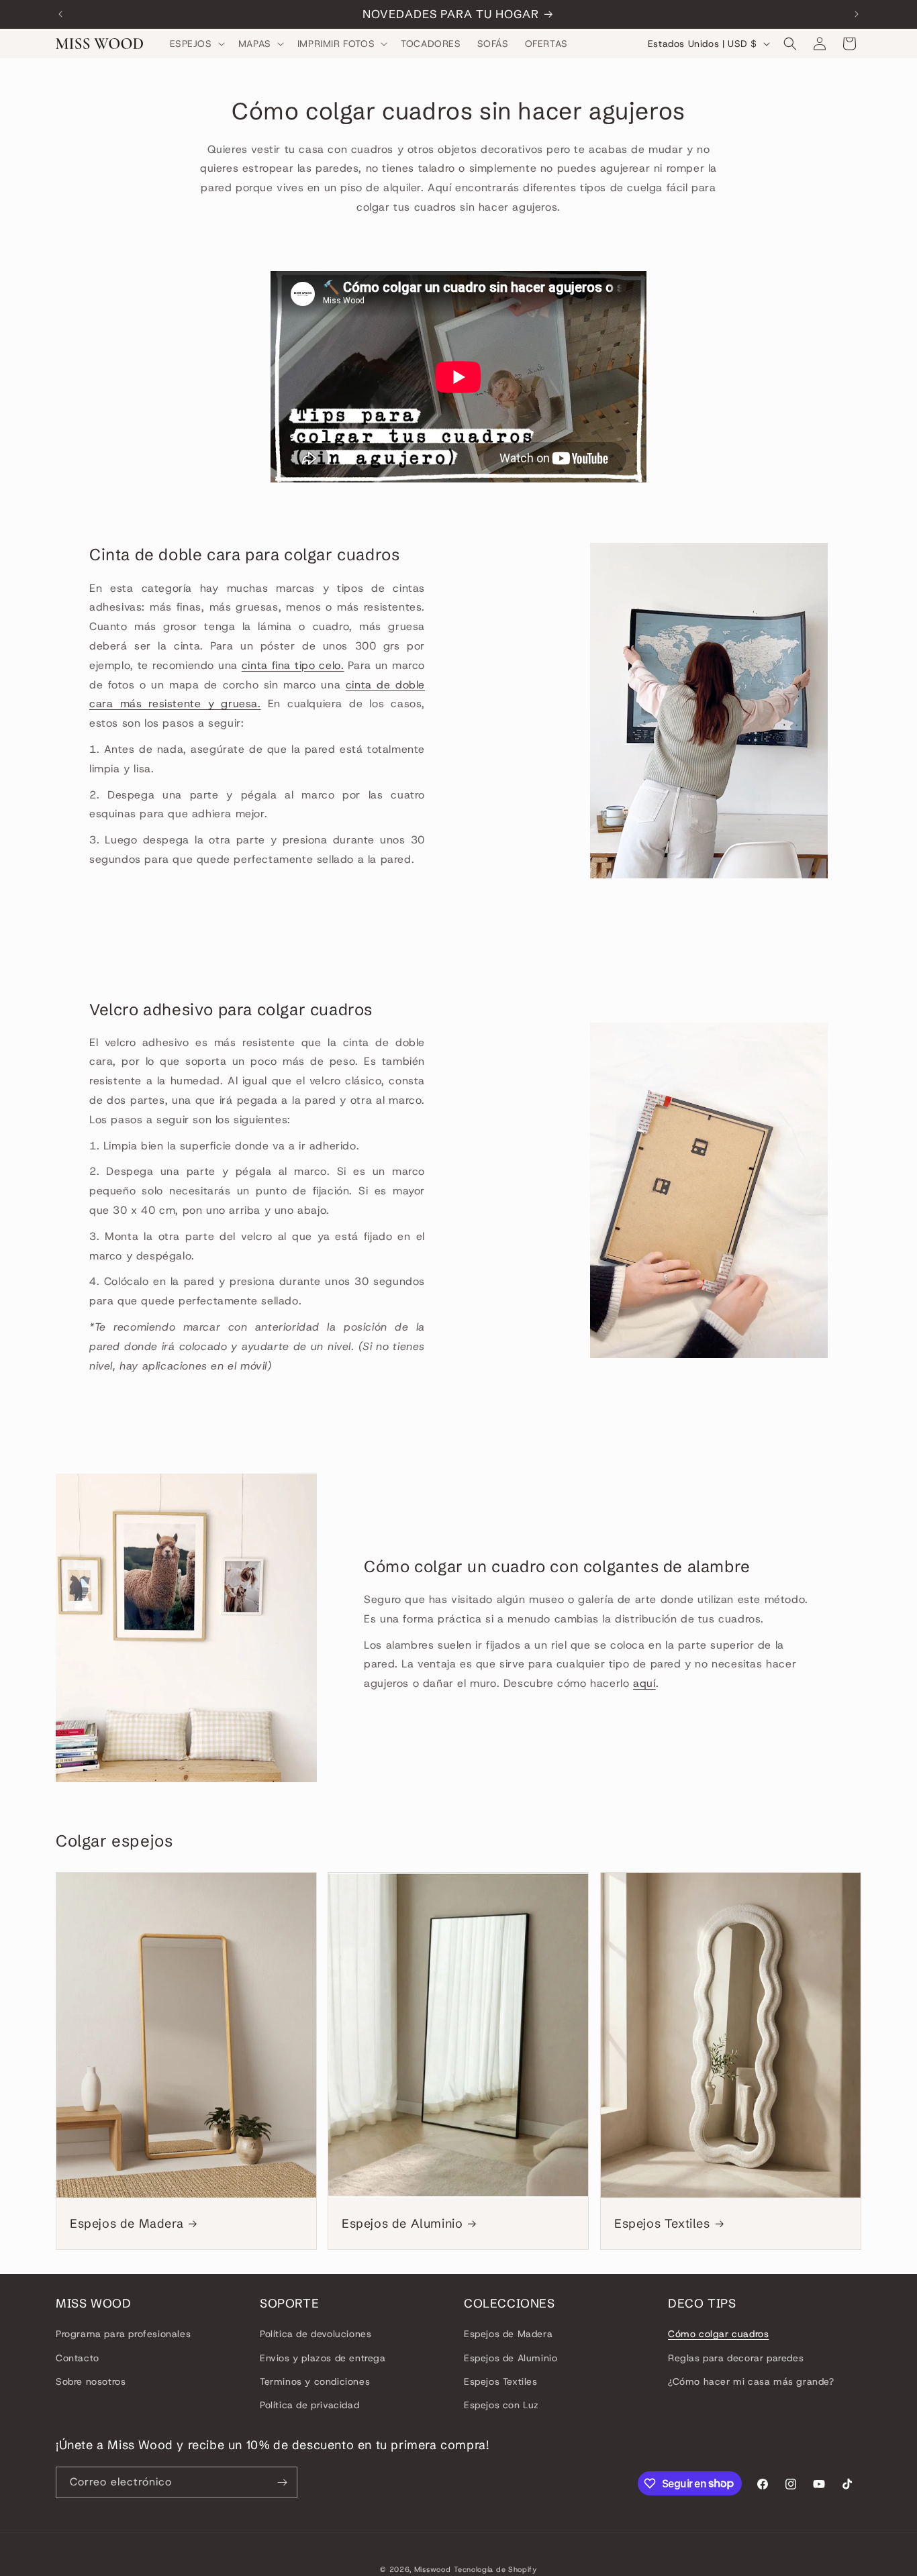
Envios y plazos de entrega (323, 2358)
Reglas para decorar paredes (736, 2358)
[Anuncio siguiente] (857, 14)
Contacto (78, 2358)
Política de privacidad (309, 2405)
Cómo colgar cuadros (718, 2334)
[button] (196, 44)
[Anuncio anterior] (60, 14)
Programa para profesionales (123, 2334)
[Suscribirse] (282, 2482)
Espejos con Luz (501, 2405)
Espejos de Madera (127, 2223)
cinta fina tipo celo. (293, 665)
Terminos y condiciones (315, 2381)
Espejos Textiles (662, 2223)
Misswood (433, 2569)
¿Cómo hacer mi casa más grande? (751, 2381)
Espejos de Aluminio (402, 2223)
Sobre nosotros (91, 2381)
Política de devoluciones (316, 2334)
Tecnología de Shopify (495, 2569)
